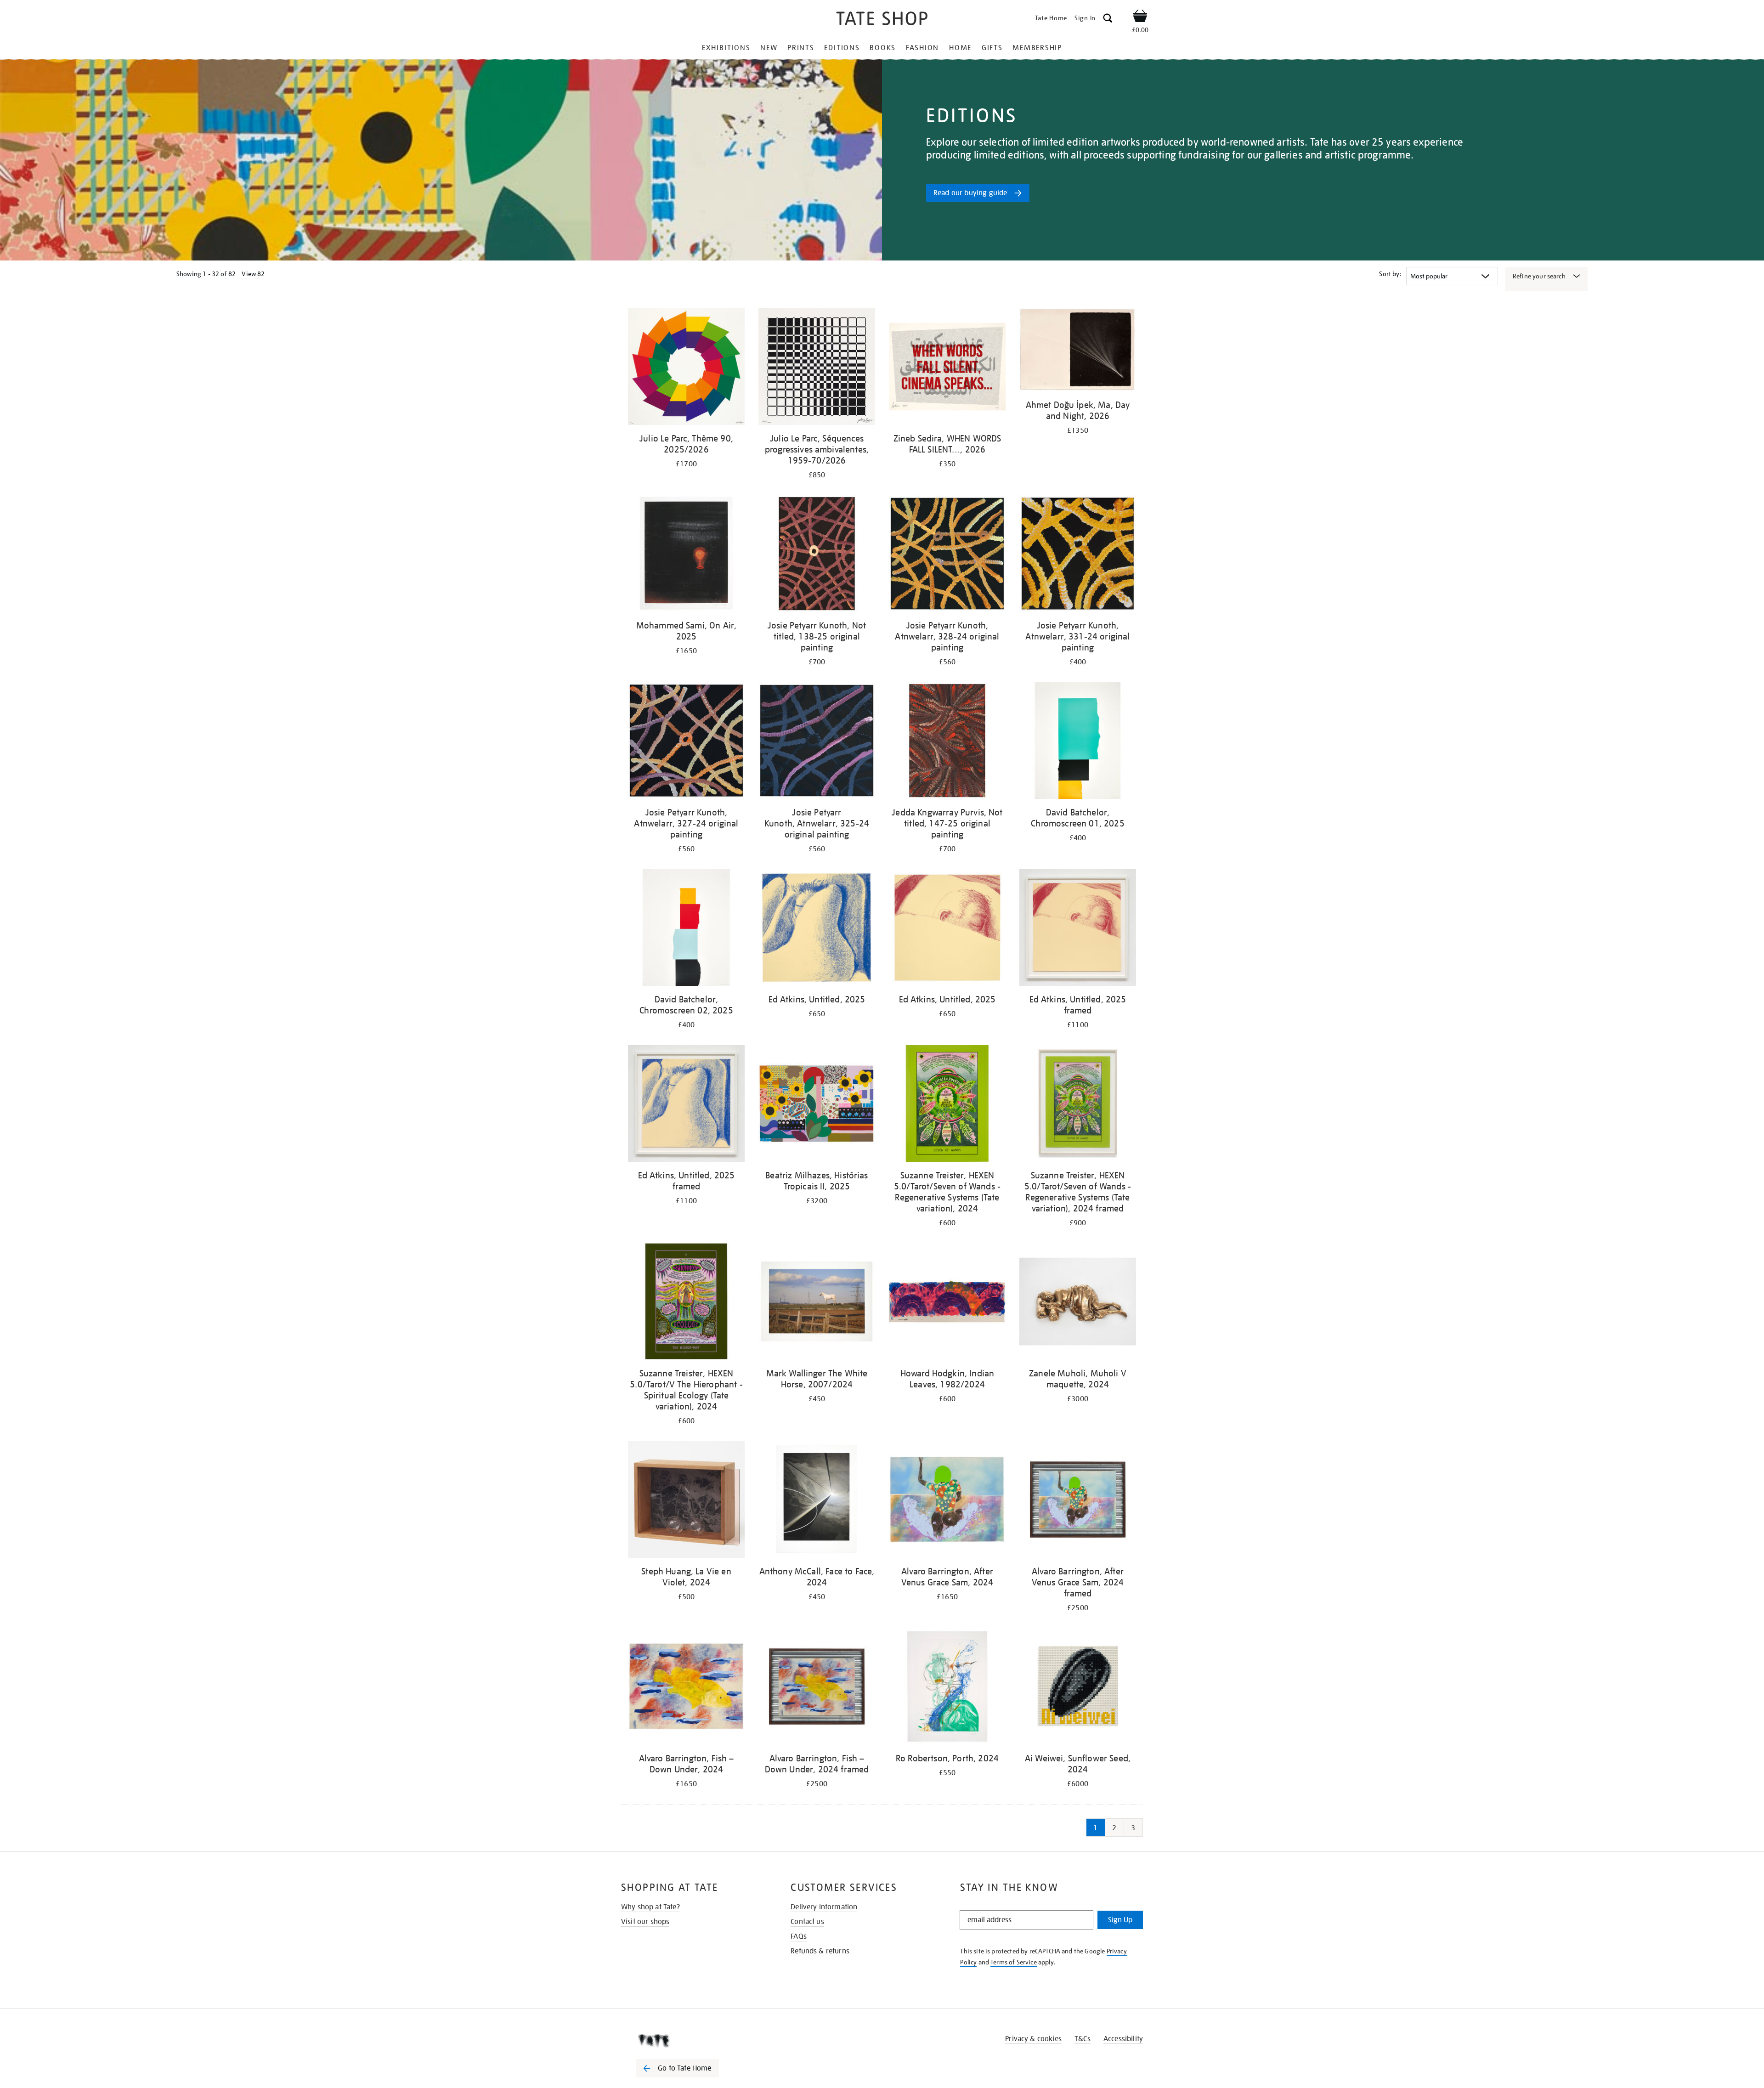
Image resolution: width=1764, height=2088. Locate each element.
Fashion (922, 48)
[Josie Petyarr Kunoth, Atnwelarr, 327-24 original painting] (686, 742)
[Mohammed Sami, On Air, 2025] (686, 555)
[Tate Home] (694, 2041)
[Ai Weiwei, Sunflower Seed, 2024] (1078, 1688)
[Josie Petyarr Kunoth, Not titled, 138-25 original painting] (817, 555)
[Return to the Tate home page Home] (882, 20)
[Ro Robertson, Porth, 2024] (947, 1688)
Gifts (992, 48)
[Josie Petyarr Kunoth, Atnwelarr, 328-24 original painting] (947, 555)
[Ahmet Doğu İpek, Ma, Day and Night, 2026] (1078, 351)
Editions (842, 48)
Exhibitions (726, 48)
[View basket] (1140, 17)
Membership (1037, 48)
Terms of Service (1014, 1962)
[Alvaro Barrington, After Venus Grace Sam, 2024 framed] (1078, 1501)
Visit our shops (645, 1922)
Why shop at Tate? (650, 1907)
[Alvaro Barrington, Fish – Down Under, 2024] (686, 1688)
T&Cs (1083, 2039)
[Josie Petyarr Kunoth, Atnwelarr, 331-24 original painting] (1078, 555)
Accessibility (1123, 2039)
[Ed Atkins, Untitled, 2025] (817, 929)
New (769, 48)
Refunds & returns (820, 1951)
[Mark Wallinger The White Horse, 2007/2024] (817, 1303)
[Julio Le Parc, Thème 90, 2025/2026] (686, 368)
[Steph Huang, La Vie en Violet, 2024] (686, 1501)
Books (883, 48)
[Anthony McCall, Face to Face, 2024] (817, 1501)
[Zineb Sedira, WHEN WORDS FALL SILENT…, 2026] (947, 368)
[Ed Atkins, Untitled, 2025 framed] (1078, 929)
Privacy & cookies (1033, 2039)
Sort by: (1390, 274)
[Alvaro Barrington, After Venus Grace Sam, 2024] (947, 1501)
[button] (1108, 20)
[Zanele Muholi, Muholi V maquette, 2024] (1078, 1303)
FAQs (799, 1936)
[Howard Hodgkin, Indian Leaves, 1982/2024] (947, 1303)
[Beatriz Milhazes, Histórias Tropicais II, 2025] (817, 1105)
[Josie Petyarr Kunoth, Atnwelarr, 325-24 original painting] (817, 742)
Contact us (807, 1922)
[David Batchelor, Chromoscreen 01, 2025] (1078, 742)
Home (960, 48)
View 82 (253, 274)
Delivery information (824, 1907)
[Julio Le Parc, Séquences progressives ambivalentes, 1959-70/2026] (817, 368)
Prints (801, 48)
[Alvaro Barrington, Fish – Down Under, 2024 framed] (817, 1688)
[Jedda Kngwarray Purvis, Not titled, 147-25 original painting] (947, 742)
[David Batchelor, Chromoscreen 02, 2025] (686, 929)
